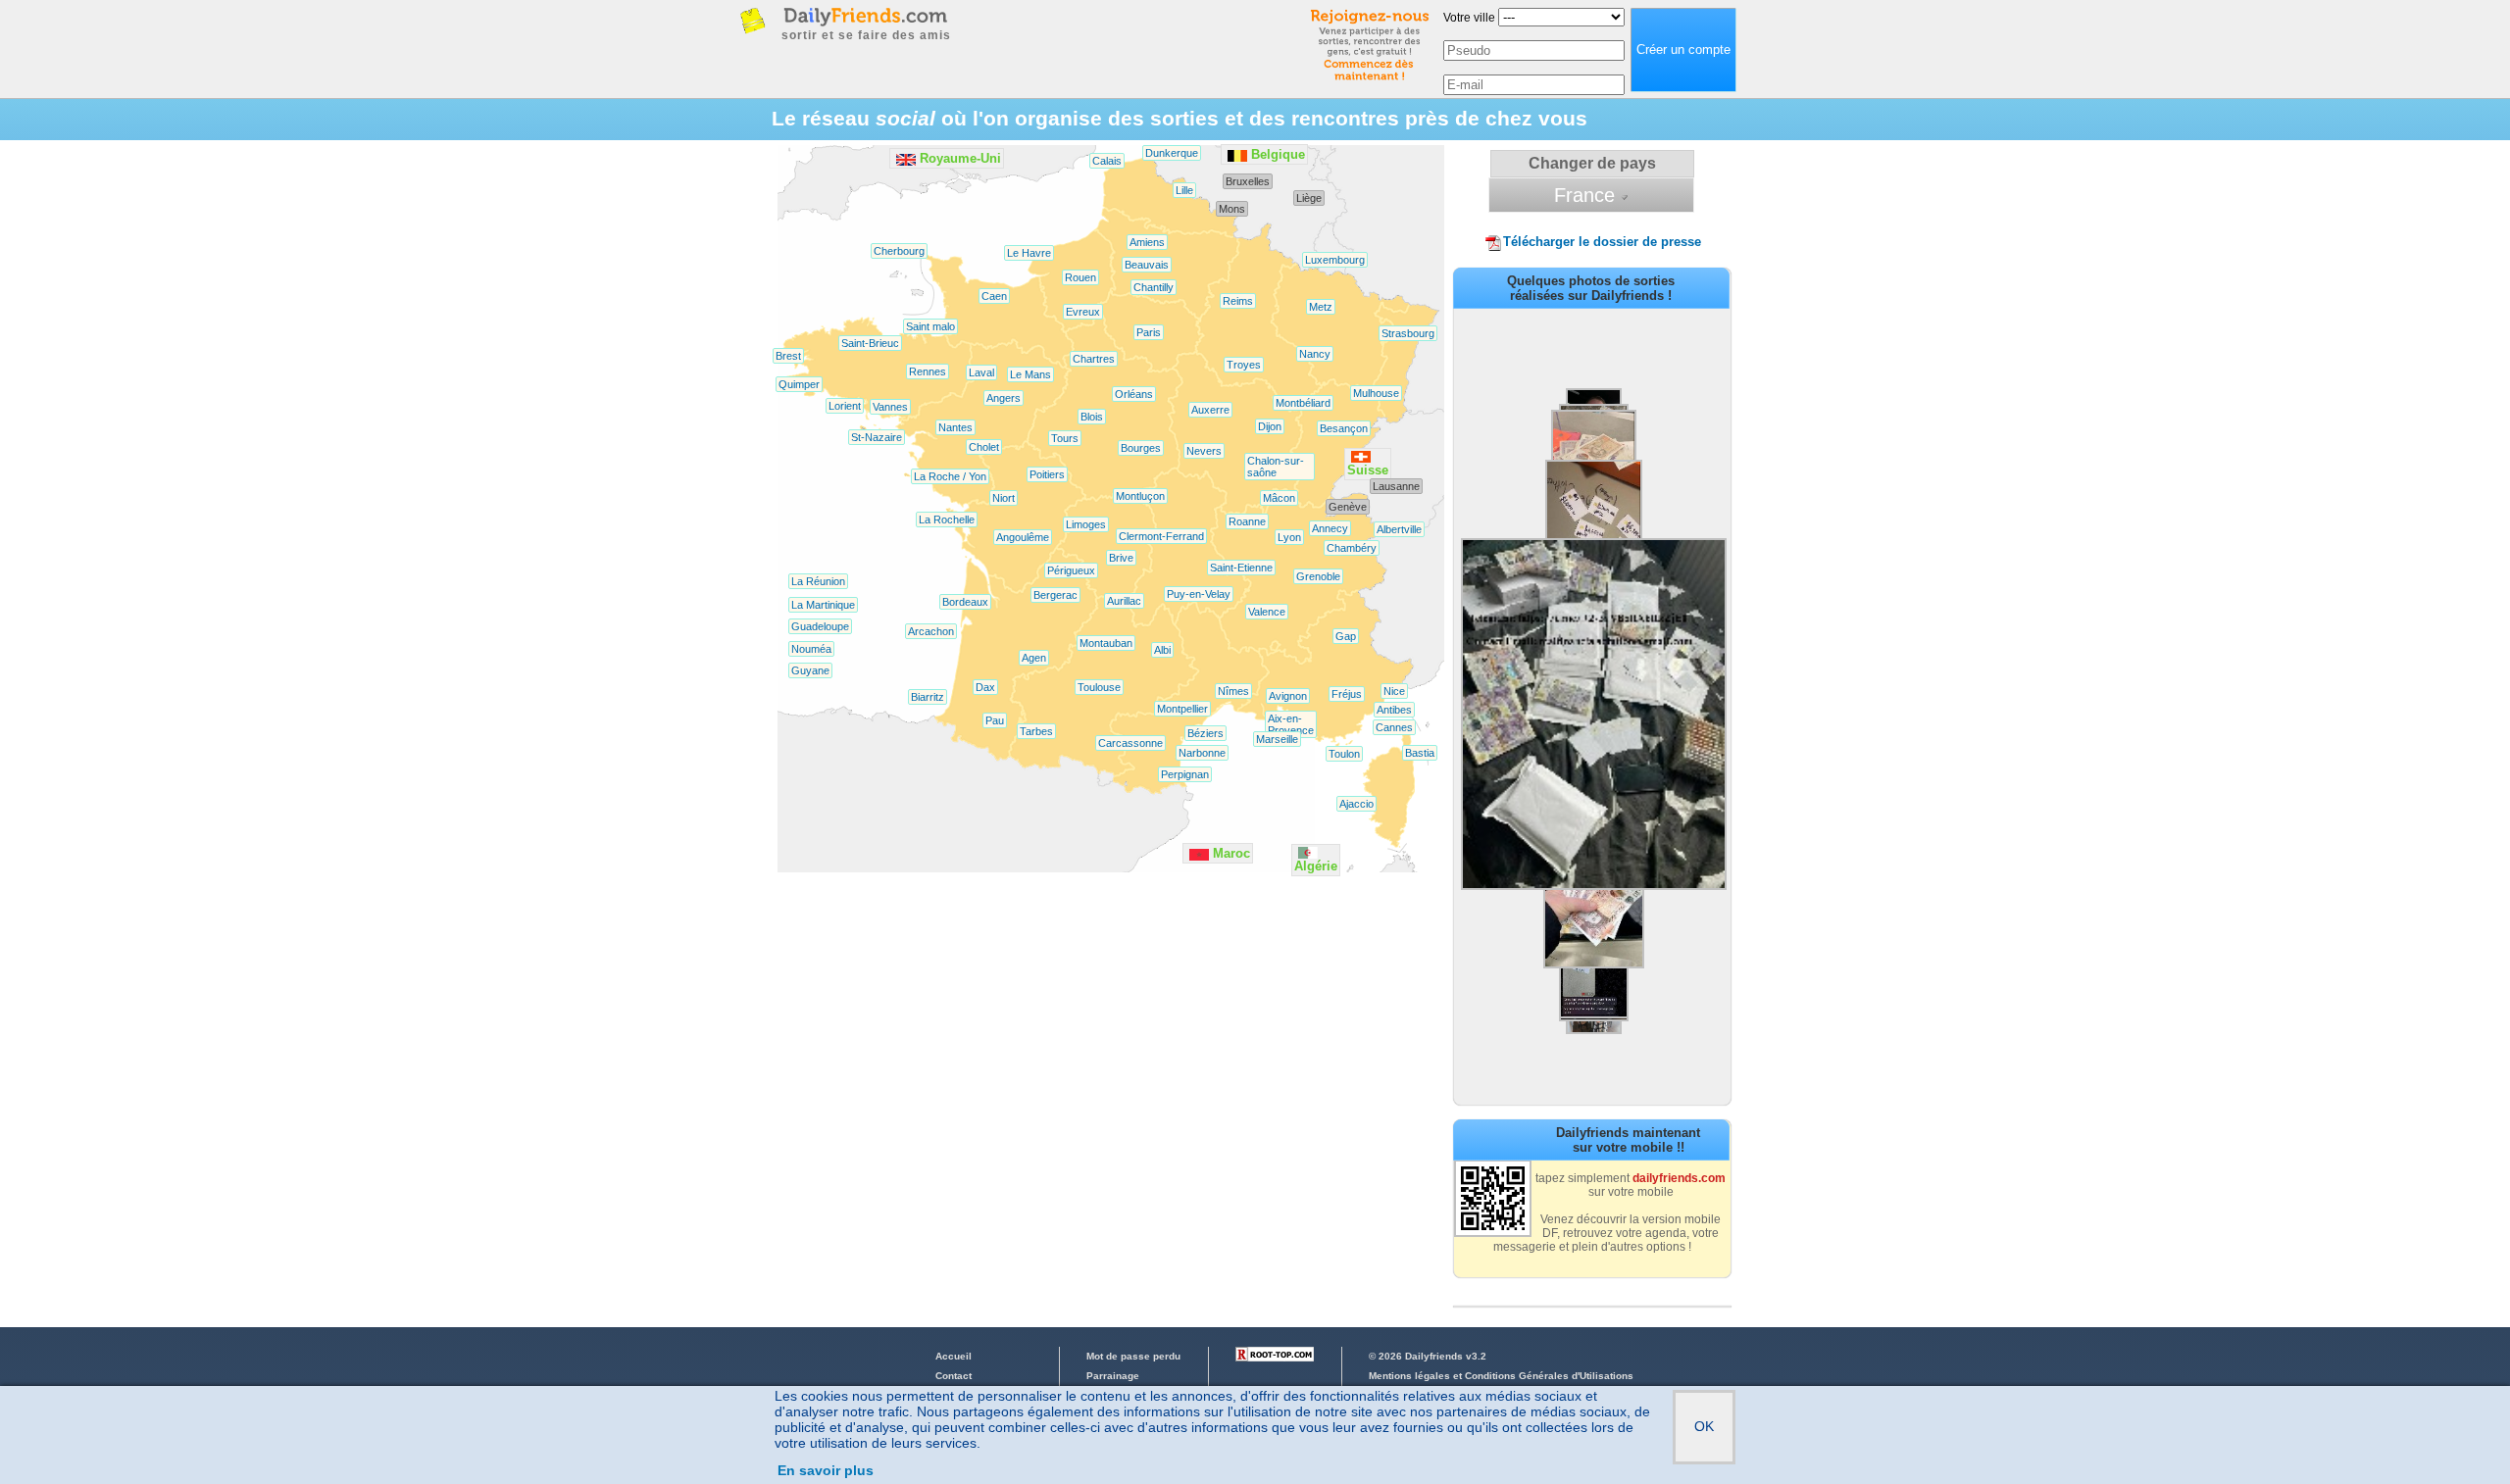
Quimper (799, 384)
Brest (788, 356)
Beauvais (1147, 265)
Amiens (1147, 242)
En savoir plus (826, 1470)
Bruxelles (1248, 181)
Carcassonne (1130, 743)
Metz (1321, 307)
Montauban (1106, 643)
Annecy (1330, 528)
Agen (1034, 658)
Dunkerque (1172, 153)
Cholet (984, 447)
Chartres (1094, 359)
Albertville (1399, 529)
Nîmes (1233, 691)
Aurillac (1124, 601)
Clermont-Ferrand (1161, 536)
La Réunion (818, 581)
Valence (1267, 612)
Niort (1004, 498)
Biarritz (928, 697)
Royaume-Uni (960, 158)
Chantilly (1154, 287)
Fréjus (1347, 694)
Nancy (1315, 354)
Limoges (1086, 524)
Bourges (1141, 448)
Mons (1232, 209)
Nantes (955, 427)
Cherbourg (899, 251)
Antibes (1394, 710)
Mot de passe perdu (1133, 1356)
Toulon (1344, 754)
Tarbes (1036, 731)
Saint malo (930, 326)
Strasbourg (1408, 333)
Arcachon (931, 631)
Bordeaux (965, 602)
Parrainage (1113, 1376)
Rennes (928, 371)
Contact (954, 1376)
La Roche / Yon (950, 476)
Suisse (1368, 470)
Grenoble (1318, 576)
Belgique (1278, 154)
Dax (985, 687)
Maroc (1231, 853)
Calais (1107, 161)
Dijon (1270, 426)
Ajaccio (1356, 804)
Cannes (1394, 727)
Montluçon (1140, 496)
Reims (1238, 301)
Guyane (810, 670)
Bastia (1420, 753)
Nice (1394, 691)
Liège (1309, 198)
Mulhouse (1376, 393)
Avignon (1288, 696)
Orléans (1134, 394)
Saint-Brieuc (870, 343)
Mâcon (1279, 498)
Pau (995, 720)
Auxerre (1210, 410)
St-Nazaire (877, 437)
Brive (1121, 558)
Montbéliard (1303, 403)
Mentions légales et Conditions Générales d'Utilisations (1501, 1376)
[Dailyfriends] (865, 16)
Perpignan (1185, 774)
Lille (1184, 190)
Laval (981, 372)
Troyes (1244, 365)
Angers (1004, 398)
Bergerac (1055, 595)
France (1584, 195)
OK (1704, 1426)
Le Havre (1029, 253)
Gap (1346, 636)
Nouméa (811, 649)
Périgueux (1071, 570)
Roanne (1247, 521)
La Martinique (823, 605)
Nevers (1204, 451)
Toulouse (1099, 687)
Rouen (1080, 277)
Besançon (1344, 428)
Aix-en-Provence (1291, 724)
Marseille (1277, 739)
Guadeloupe (820, 626)
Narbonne (1202, 753)
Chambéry (1352, 548)
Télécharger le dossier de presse (1602, 242)
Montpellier (1182, 709)
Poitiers (1047, 474)
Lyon (1289, 537)
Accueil (954, 1356)
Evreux (1083, 312)
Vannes (890, 407)
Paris (1149, 332)
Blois (1092, 417)
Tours (1065, 438)
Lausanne (1396, 486)
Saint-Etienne (1241, 568)
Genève (1348, 507)
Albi (1162, 650)
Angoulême (1023, 537)
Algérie (1316, 866)
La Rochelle (947, 519)
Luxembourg (1335, 260)
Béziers (1205, 733)
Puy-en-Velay (1199, 594)
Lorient (845, 406)
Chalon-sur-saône (1276, 467)
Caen (994, 296)
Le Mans (1030, 374)
